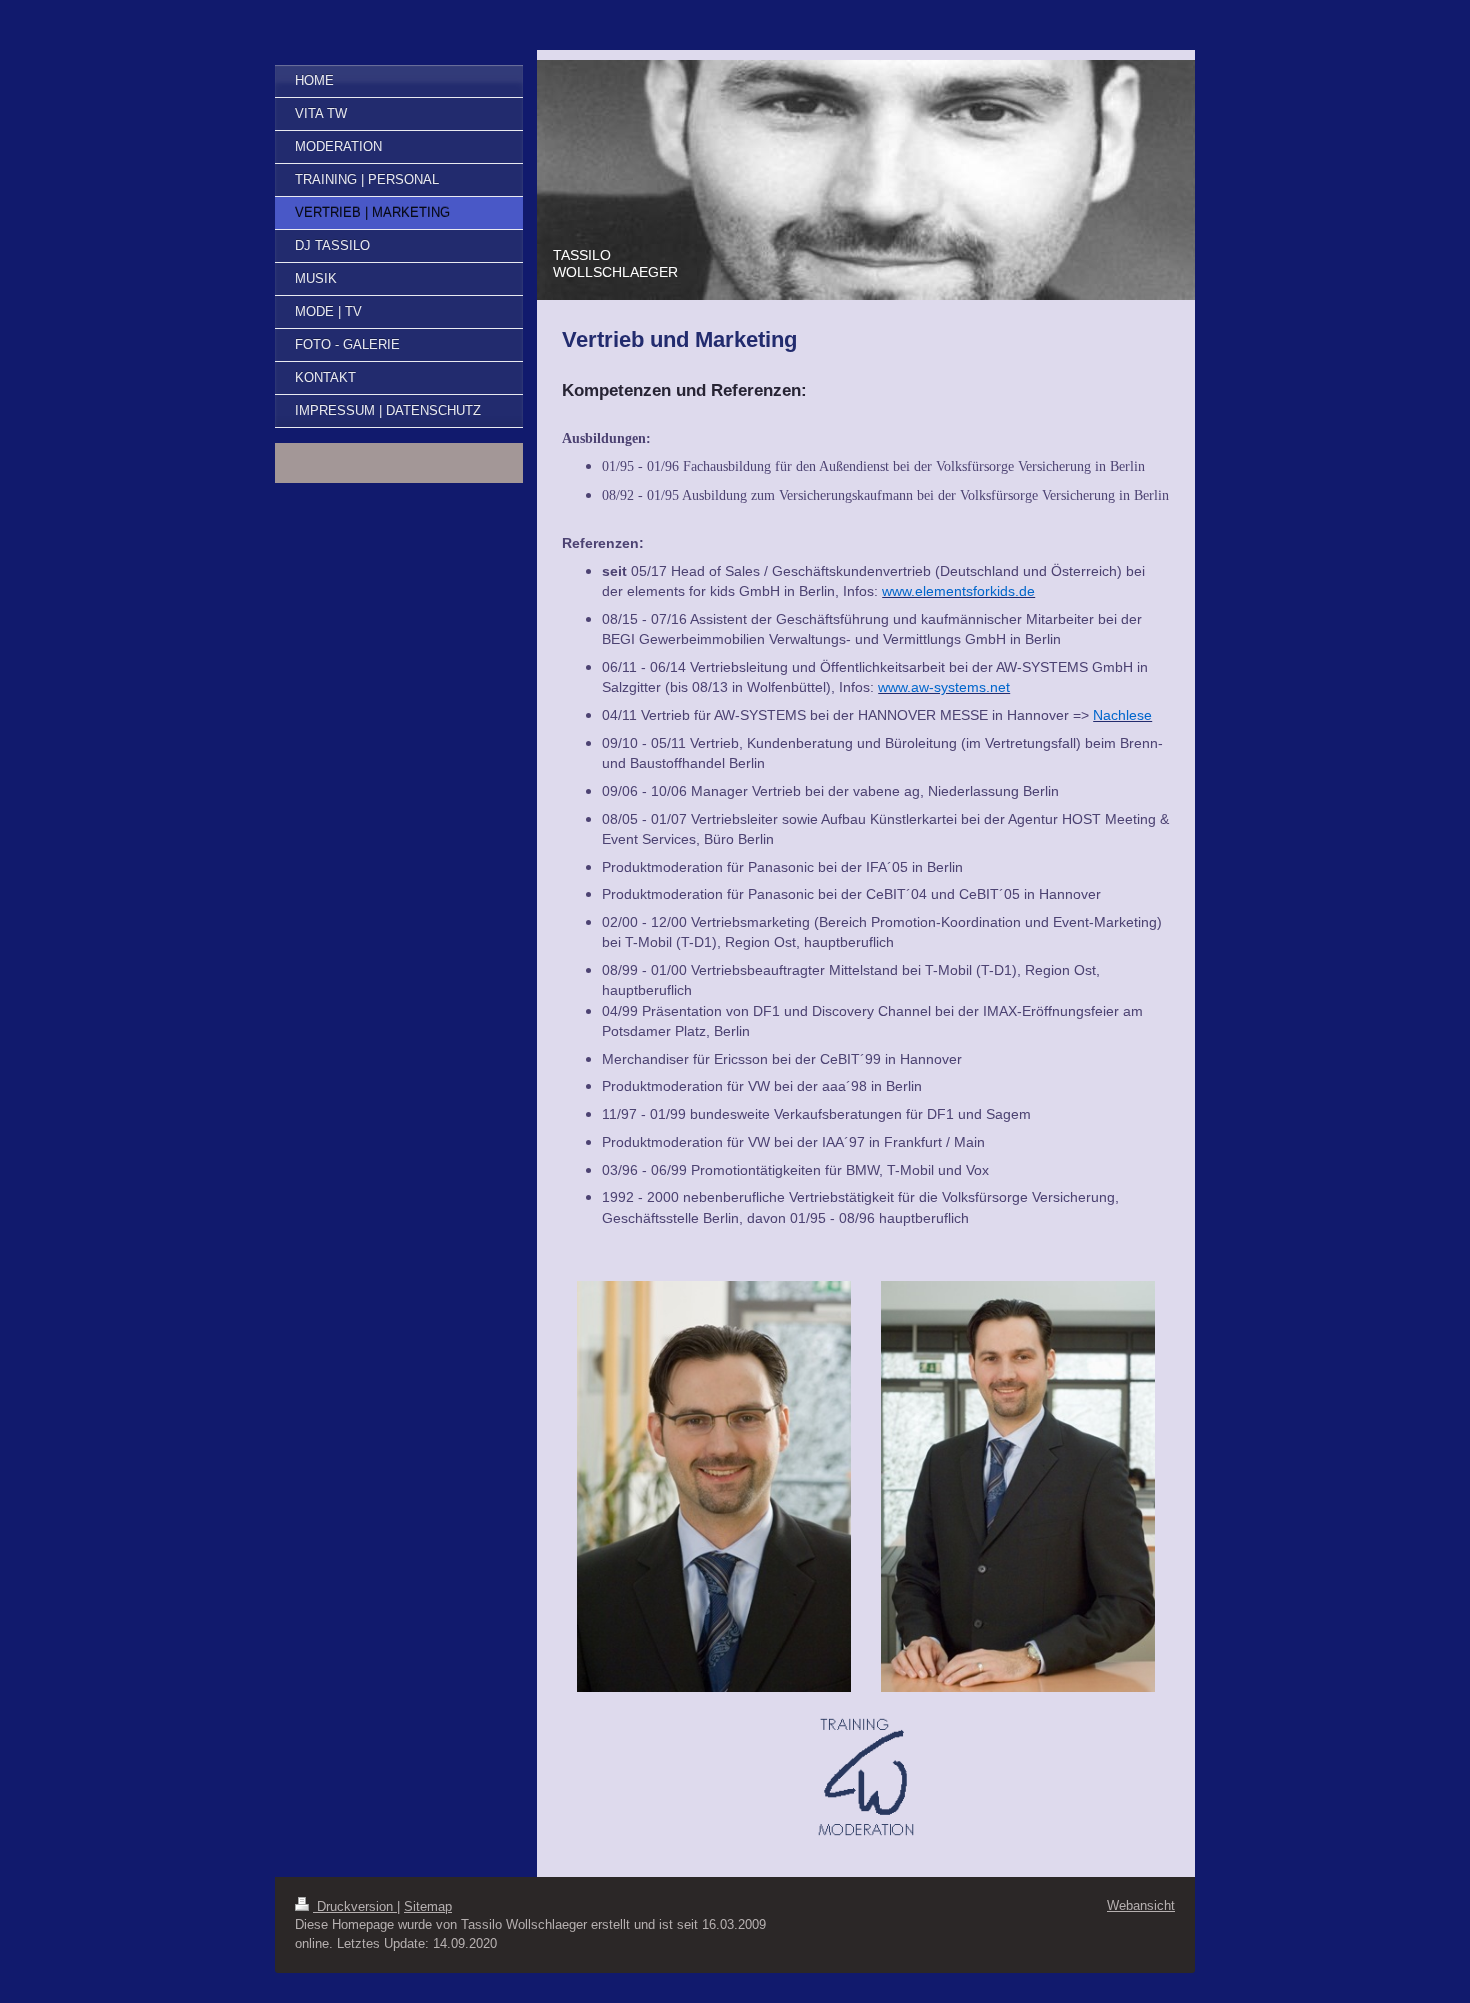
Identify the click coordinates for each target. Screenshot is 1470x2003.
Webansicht (1141, 1905)
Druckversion (355, 1906)
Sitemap (428, 1906)
